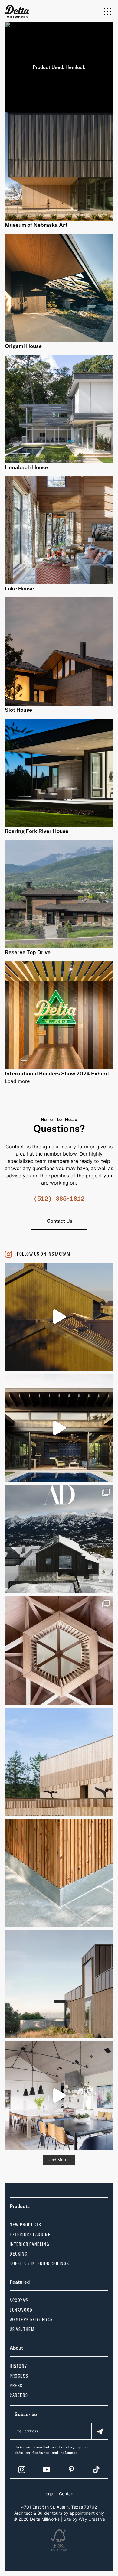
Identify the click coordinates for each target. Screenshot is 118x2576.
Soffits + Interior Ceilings (39, 2264)
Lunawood (21, 2310)
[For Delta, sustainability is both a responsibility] (59, 1984)
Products (20, 2206)
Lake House (19, 589)
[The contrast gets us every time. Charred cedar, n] (59, 1317)
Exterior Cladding (30, 2234)
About (16, 2348)
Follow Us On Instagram (44, 1254)
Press (16, 2386)
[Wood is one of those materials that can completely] (59, 2096)
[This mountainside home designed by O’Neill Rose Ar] (59, 1539)
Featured (20, 2282)
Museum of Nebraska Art (36, 225)
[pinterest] (71, 2470)
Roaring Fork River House (37, 831)
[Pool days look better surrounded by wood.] (59, 1428)
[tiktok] (96, 2470)
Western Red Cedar (31, 2320)
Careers (19, 2395)
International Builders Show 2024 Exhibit (57, 1073)
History (18, 2366)
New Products (25, 2225)
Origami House (23, 346)
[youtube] (47, 2470)
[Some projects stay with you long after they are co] (59, 1762)
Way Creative (92, 2519)
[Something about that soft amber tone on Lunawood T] (59, 1873)
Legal (49, 2494)
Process (19, 2376)
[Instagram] (22, 2470)
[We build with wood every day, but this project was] (59, 1651)
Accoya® (19, 2300)
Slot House (18, 710)
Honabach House (26, 467)
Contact (67, 2494)
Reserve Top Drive (28, 952)
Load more (17, 1081)
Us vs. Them (22, 2329)
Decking (18, 2254)
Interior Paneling (29, 2244)
